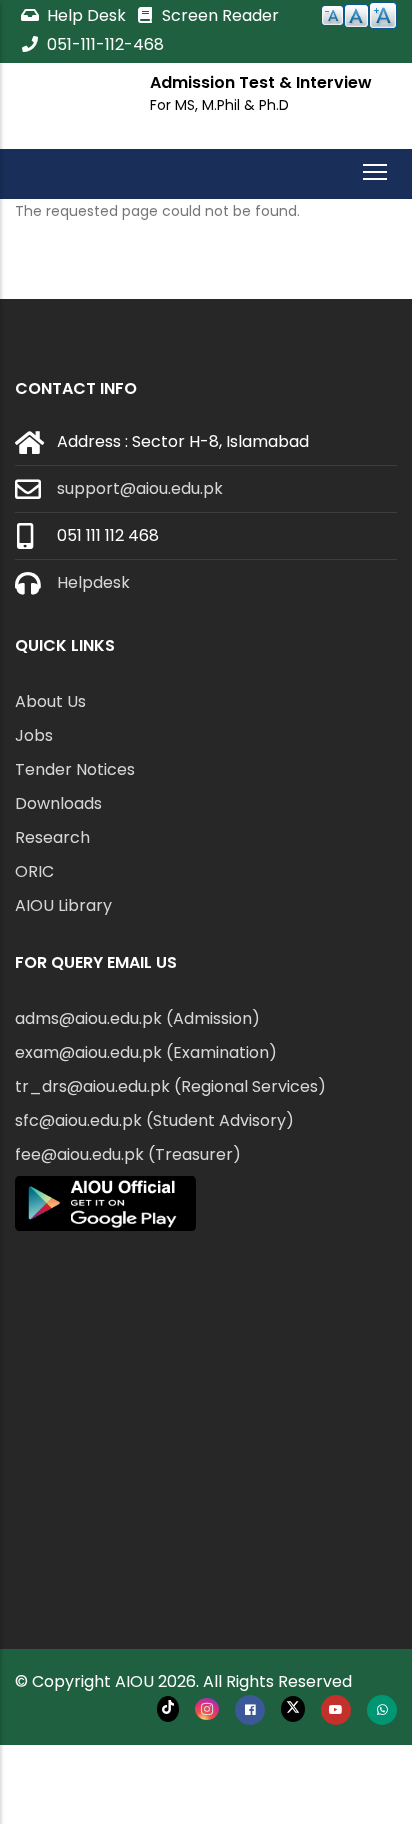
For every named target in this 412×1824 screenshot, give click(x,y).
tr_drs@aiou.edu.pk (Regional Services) (170, 1086)
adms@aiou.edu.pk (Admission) (137, 1018)
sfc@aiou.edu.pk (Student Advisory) (154, 1120)
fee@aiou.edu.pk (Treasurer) (128, 1154)
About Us (50, 701)
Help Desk (86, 15)
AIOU (134, 1681)
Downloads (58, 803)
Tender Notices (75, 769)
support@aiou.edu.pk (140, 488)
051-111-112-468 (103, 44)
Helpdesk (93, 582)
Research (52, 837)
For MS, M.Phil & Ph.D (219, 105)
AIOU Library (63, 905)
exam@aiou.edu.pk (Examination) (146, 1052)
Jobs (34, 735)
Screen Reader (218, 15)
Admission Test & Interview (261, 82)
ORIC (34, 871)
